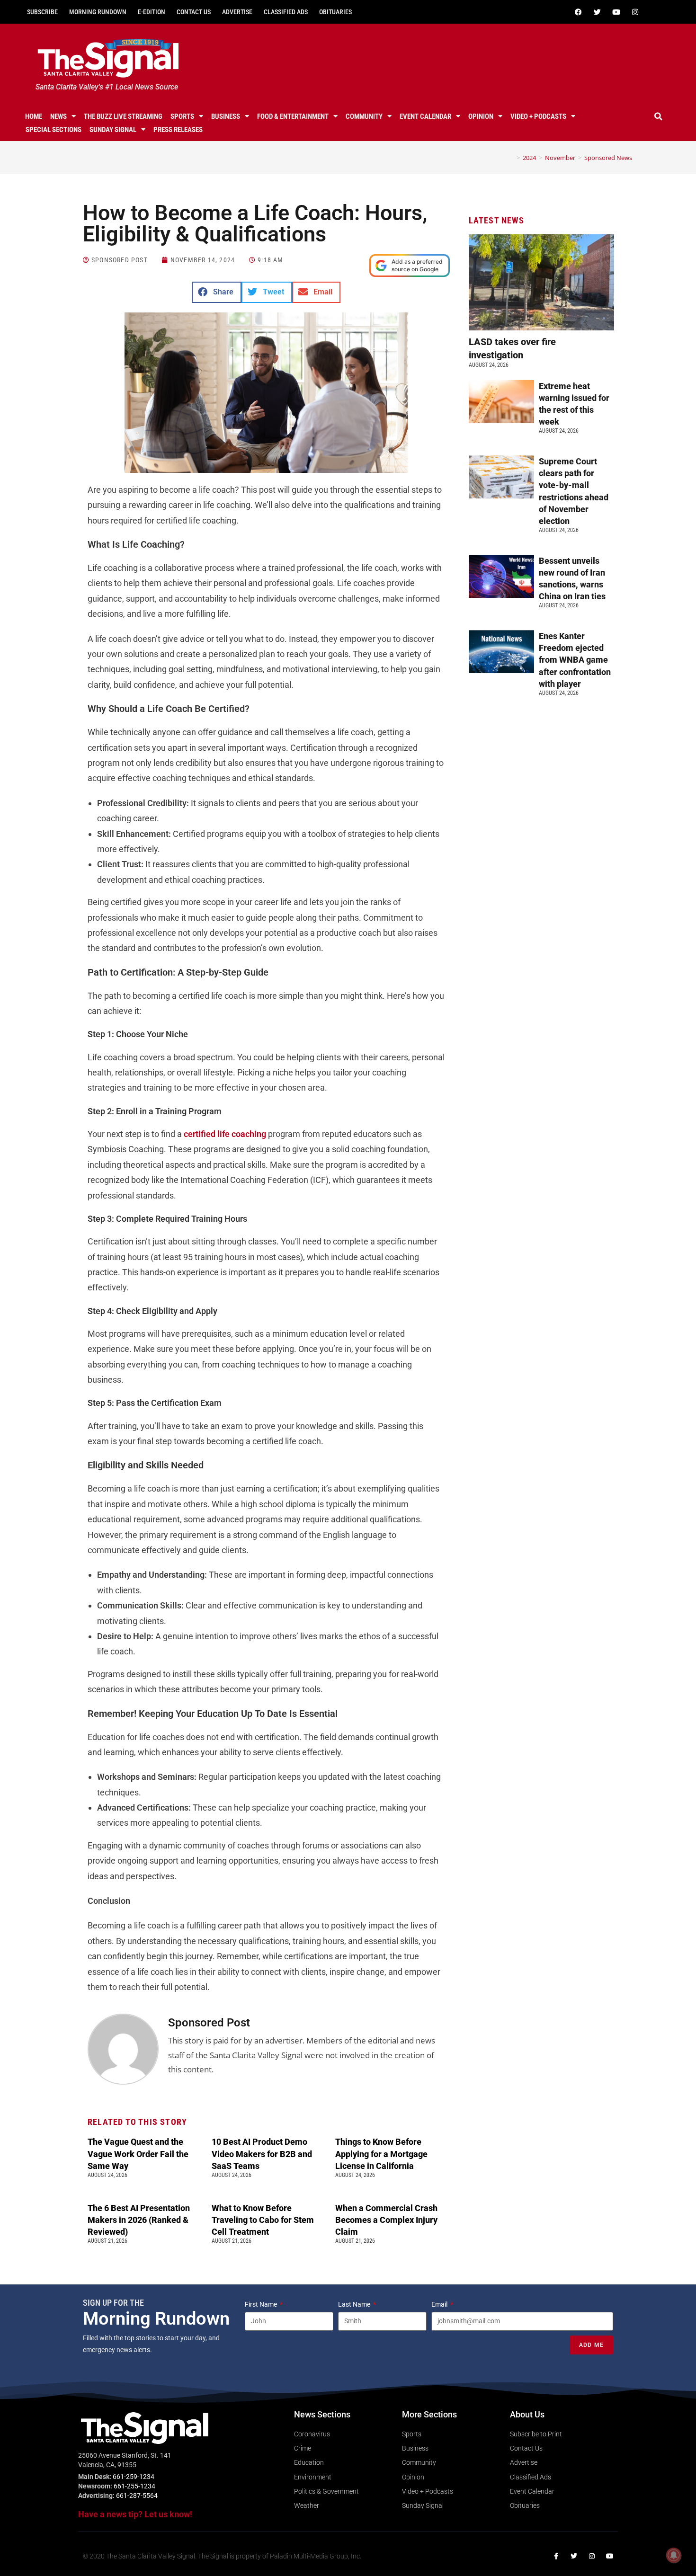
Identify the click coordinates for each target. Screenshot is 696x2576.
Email (440, 2304)
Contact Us (194, 12)
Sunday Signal (113, 130)
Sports (182, 116)
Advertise (237, 12)
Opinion (481, 116)
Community (364, 116)
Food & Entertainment (293, 116)
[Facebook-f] (556, 2556)
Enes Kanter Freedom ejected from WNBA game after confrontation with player (575, 660)
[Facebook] (578, 12)
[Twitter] (597, 12)
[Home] (511, 158)
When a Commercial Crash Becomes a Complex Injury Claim (386, 2220)
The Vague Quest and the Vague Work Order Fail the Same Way (138, 2154)
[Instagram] (635, 12)
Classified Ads (286, 12)
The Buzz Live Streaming (123, 116)
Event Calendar (425, 116)
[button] (659, 116)
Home (34, 116)
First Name (262, 2304)
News (58, 116)
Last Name (355, 2304)
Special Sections (54, 130)
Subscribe (42, 12)
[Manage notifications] (674, 2555)
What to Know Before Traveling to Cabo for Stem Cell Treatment (263, 2220)
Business (226, 116)
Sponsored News (608, 158)
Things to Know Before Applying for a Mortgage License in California (381, 2154)
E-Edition (152, 12)
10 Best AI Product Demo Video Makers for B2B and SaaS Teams (262, 2154)
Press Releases (178, 130)
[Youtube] (616, 12)
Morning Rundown (98, 12)
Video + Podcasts (538, 116)
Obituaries (335, 12)
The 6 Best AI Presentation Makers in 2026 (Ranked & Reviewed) (139, 2220)
